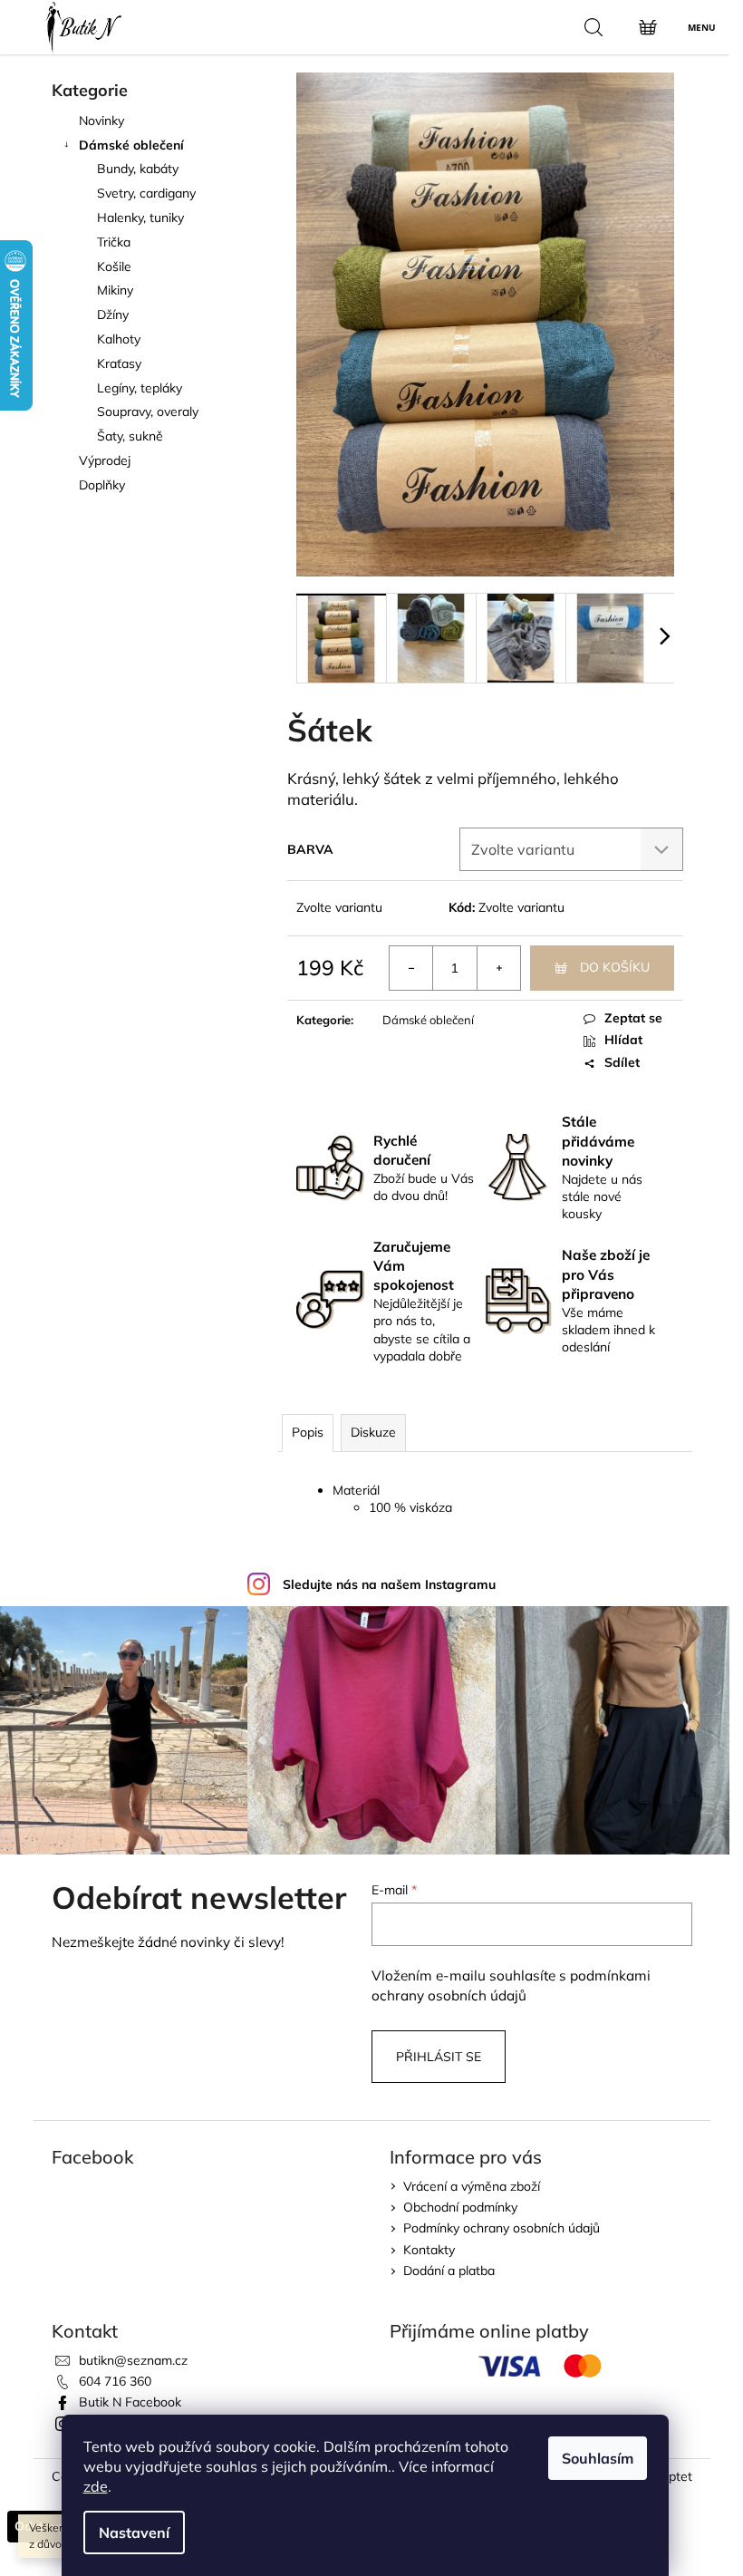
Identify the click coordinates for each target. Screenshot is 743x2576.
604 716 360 (115, 2381)
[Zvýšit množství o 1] (498, 968)
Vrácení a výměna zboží (472, 2186)
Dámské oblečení (131, 145)
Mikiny (115, 290)
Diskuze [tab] (373, 1432)
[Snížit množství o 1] (411, 968)
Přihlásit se (439, 2057)
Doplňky (102, 485)
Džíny (113, 315)
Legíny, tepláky (140, 388)
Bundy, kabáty (138, 169)
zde (96, 2486)
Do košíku (615, 967)
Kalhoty (119, 339)
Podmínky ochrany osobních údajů (502, 2228)
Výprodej (105, 460)
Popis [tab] (308, 1432)
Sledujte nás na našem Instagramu (389, 1584)
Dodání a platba (449, 2271)
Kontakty (429, 2250)
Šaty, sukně (130, 436)
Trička (114, 242)
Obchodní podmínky (460, 2207)
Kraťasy (119, 363)
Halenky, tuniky (140, 218)
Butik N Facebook (130, 2402)
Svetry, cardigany (146, 193)
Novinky (101, 121)
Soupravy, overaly (148, 412)
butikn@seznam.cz (133, 2360)
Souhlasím (598, 2458)
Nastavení (134, 2532)
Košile (114, 266)
